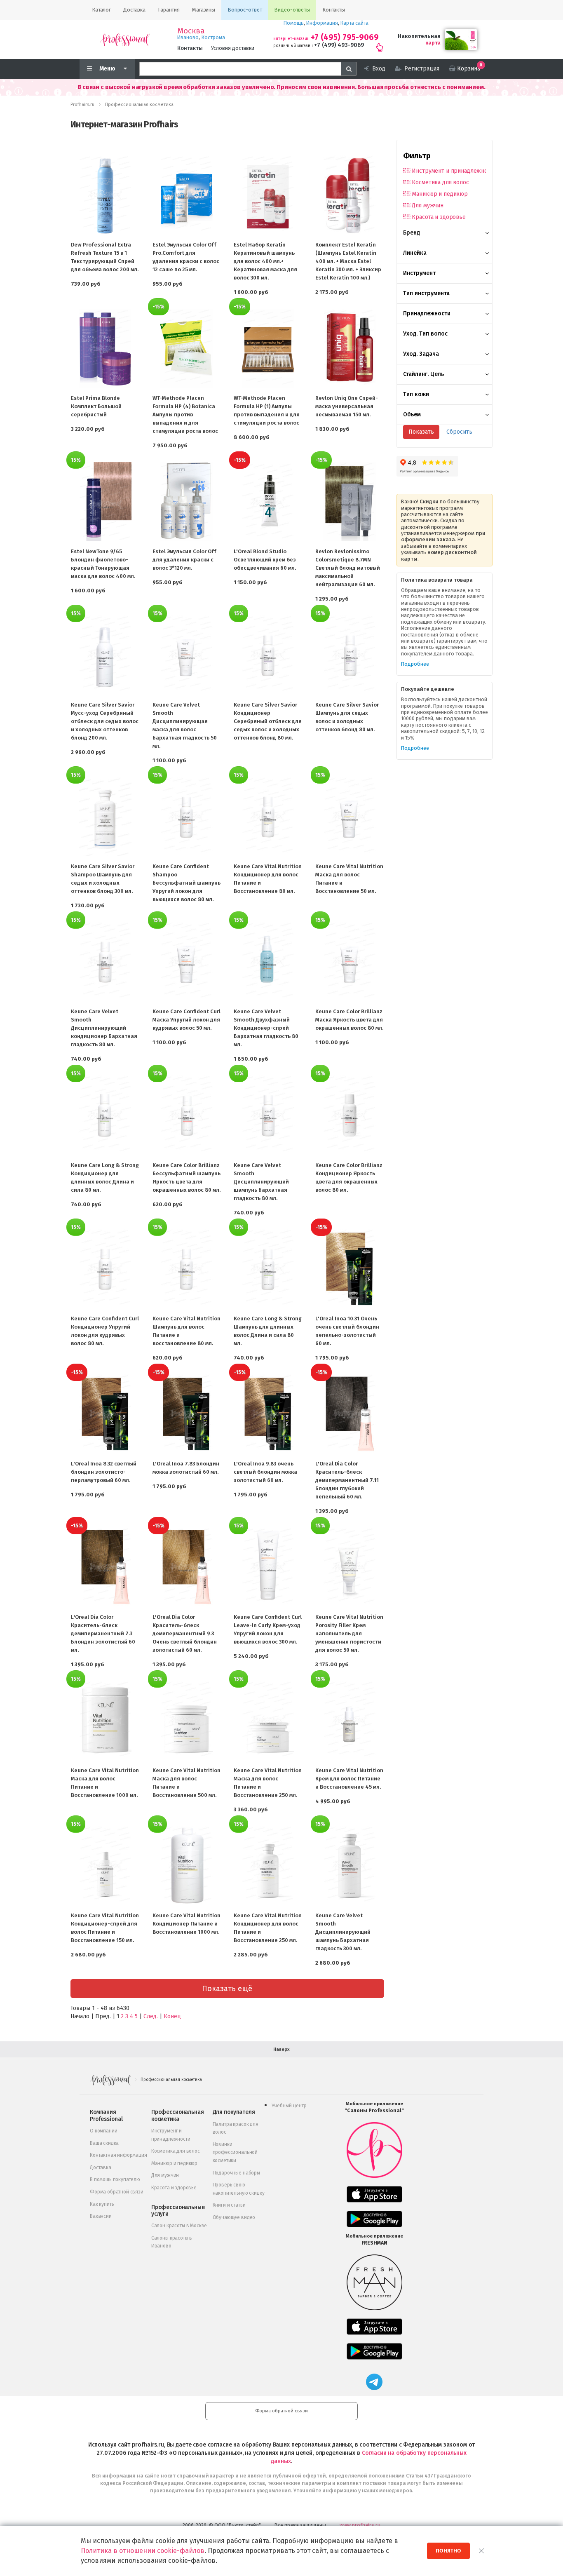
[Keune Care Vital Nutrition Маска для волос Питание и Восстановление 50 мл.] (350, 817)
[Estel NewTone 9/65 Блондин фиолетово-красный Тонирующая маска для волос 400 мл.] (105, 502)
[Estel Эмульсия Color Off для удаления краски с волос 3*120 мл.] (187, 502)
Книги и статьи (229, 2205)
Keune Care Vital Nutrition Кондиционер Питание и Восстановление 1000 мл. (186, 1924)
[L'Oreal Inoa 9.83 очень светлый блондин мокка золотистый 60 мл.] (268, 1414)
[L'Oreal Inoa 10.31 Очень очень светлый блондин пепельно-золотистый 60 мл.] (350, 1269)
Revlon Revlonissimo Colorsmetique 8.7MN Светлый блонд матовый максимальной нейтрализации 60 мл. (348, 568)
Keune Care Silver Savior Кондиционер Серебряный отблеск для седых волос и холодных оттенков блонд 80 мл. (268, 721)
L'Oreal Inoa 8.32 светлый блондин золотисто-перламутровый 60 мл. (104, 1472)
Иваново (188, 37)
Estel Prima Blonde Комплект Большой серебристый (96, 406)
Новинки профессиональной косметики (235, 2152)
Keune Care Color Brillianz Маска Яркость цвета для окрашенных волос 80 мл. (349, 1020)
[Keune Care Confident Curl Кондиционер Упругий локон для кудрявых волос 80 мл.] (105, 1269)
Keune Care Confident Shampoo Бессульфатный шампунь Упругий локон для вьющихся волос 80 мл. (186, 883)
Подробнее (415, 664)
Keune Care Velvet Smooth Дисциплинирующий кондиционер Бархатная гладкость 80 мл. (104, 1028)
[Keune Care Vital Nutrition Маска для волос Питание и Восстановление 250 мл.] (268, 1721)
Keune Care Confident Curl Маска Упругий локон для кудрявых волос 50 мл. (186, 1020)
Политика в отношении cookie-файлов (143, 2551)
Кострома (213, 37)
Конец (172, 2016)
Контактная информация (118, 2155)
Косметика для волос (440, 182)
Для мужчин (428, 205)
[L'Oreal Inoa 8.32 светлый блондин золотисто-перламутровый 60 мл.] (105, 1414)
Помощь (294, 23)
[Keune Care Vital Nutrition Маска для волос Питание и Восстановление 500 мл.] (187, 1721)
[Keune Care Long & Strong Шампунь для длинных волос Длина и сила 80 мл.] (268, 1269)
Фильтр (417, 156)
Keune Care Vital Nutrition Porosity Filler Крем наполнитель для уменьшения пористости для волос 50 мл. (349, 1633)
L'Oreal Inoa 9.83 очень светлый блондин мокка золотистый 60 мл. (265, 1472)
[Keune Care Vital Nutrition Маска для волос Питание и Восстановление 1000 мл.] (105, 1721)
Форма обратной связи (117, 2192)
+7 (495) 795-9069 (345, 37)
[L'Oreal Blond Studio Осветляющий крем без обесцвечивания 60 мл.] (268, 502)
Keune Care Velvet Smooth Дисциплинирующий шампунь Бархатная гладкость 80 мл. (261, 1182)
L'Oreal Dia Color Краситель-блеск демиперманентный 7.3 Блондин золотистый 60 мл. (103, 1633)
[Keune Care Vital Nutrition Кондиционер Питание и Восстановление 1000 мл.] (187, 1866)
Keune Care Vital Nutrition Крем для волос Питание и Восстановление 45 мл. (349, 1779)
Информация (322, 23)
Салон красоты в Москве (179, 2226)
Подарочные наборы (236, 2173)
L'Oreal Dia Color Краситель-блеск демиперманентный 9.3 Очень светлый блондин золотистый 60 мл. (185, 1633)
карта (433, 43)
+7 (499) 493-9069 (339, 45)
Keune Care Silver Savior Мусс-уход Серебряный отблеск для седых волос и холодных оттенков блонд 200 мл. (105, 721)
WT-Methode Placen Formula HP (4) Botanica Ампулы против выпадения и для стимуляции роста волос (185, 414)
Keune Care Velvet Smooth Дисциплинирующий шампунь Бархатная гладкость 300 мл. (343, 1932)
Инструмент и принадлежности (449, 171)
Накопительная (419, 36)
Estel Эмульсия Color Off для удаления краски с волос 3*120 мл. (184, 560)
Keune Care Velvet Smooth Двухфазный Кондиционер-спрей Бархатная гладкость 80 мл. (266, 1028)
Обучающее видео (234, 2217)
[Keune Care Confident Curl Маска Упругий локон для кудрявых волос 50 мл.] (187, 962)
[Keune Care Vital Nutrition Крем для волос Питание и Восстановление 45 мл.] (350, 1721)
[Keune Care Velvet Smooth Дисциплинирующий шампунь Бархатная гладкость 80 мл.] (268, 1115)
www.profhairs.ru (360, 2525)
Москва (191, 31)
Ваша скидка (104, 2143)
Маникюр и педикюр (440, 194)
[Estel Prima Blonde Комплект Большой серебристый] (105, 348)
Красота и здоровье (439, 217)
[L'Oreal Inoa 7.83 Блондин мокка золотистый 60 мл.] (187, 1414)
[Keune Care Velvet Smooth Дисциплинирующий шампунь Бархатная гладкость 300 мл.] (350, 1866)
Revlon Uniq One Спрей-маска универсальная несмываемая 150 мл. (347, 406)
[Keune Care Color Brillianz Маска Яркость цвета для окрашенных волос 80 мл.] (350, 962)
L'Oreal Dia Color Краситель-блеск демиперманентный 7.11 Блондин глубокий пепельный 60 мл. (347, 1480)
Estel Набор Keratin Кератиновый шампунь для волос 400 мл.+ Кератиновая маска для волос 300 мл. (265, 261)
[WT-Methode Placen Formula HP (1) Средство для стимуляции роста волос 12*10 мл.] (268, 348)
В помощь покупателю (115, 2179)
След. (151, 2016)
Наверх (281, 2049)
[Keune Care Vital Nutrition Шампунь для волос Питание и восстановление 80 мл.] (187, 1269)
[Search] (349, 69)
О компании (103, 2131)
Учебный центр (289, 2106)
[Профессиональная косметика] (125, 39)
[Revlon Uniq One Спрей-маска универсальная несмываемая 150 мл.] (350, 348)
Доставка (101, 2167)
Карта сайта (354, 23)
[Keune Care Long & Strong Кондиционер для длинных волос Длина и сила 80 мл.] (105, 1115)
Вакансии (101, 2216)
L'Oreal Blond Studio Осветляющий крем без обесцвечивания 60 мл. (265, 560)
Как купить (102, 2204)
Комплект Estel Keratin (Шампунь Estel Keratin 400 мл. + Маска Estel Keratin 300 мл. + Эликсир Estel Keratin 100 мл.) (348, 261)
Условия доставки (233, 48)
